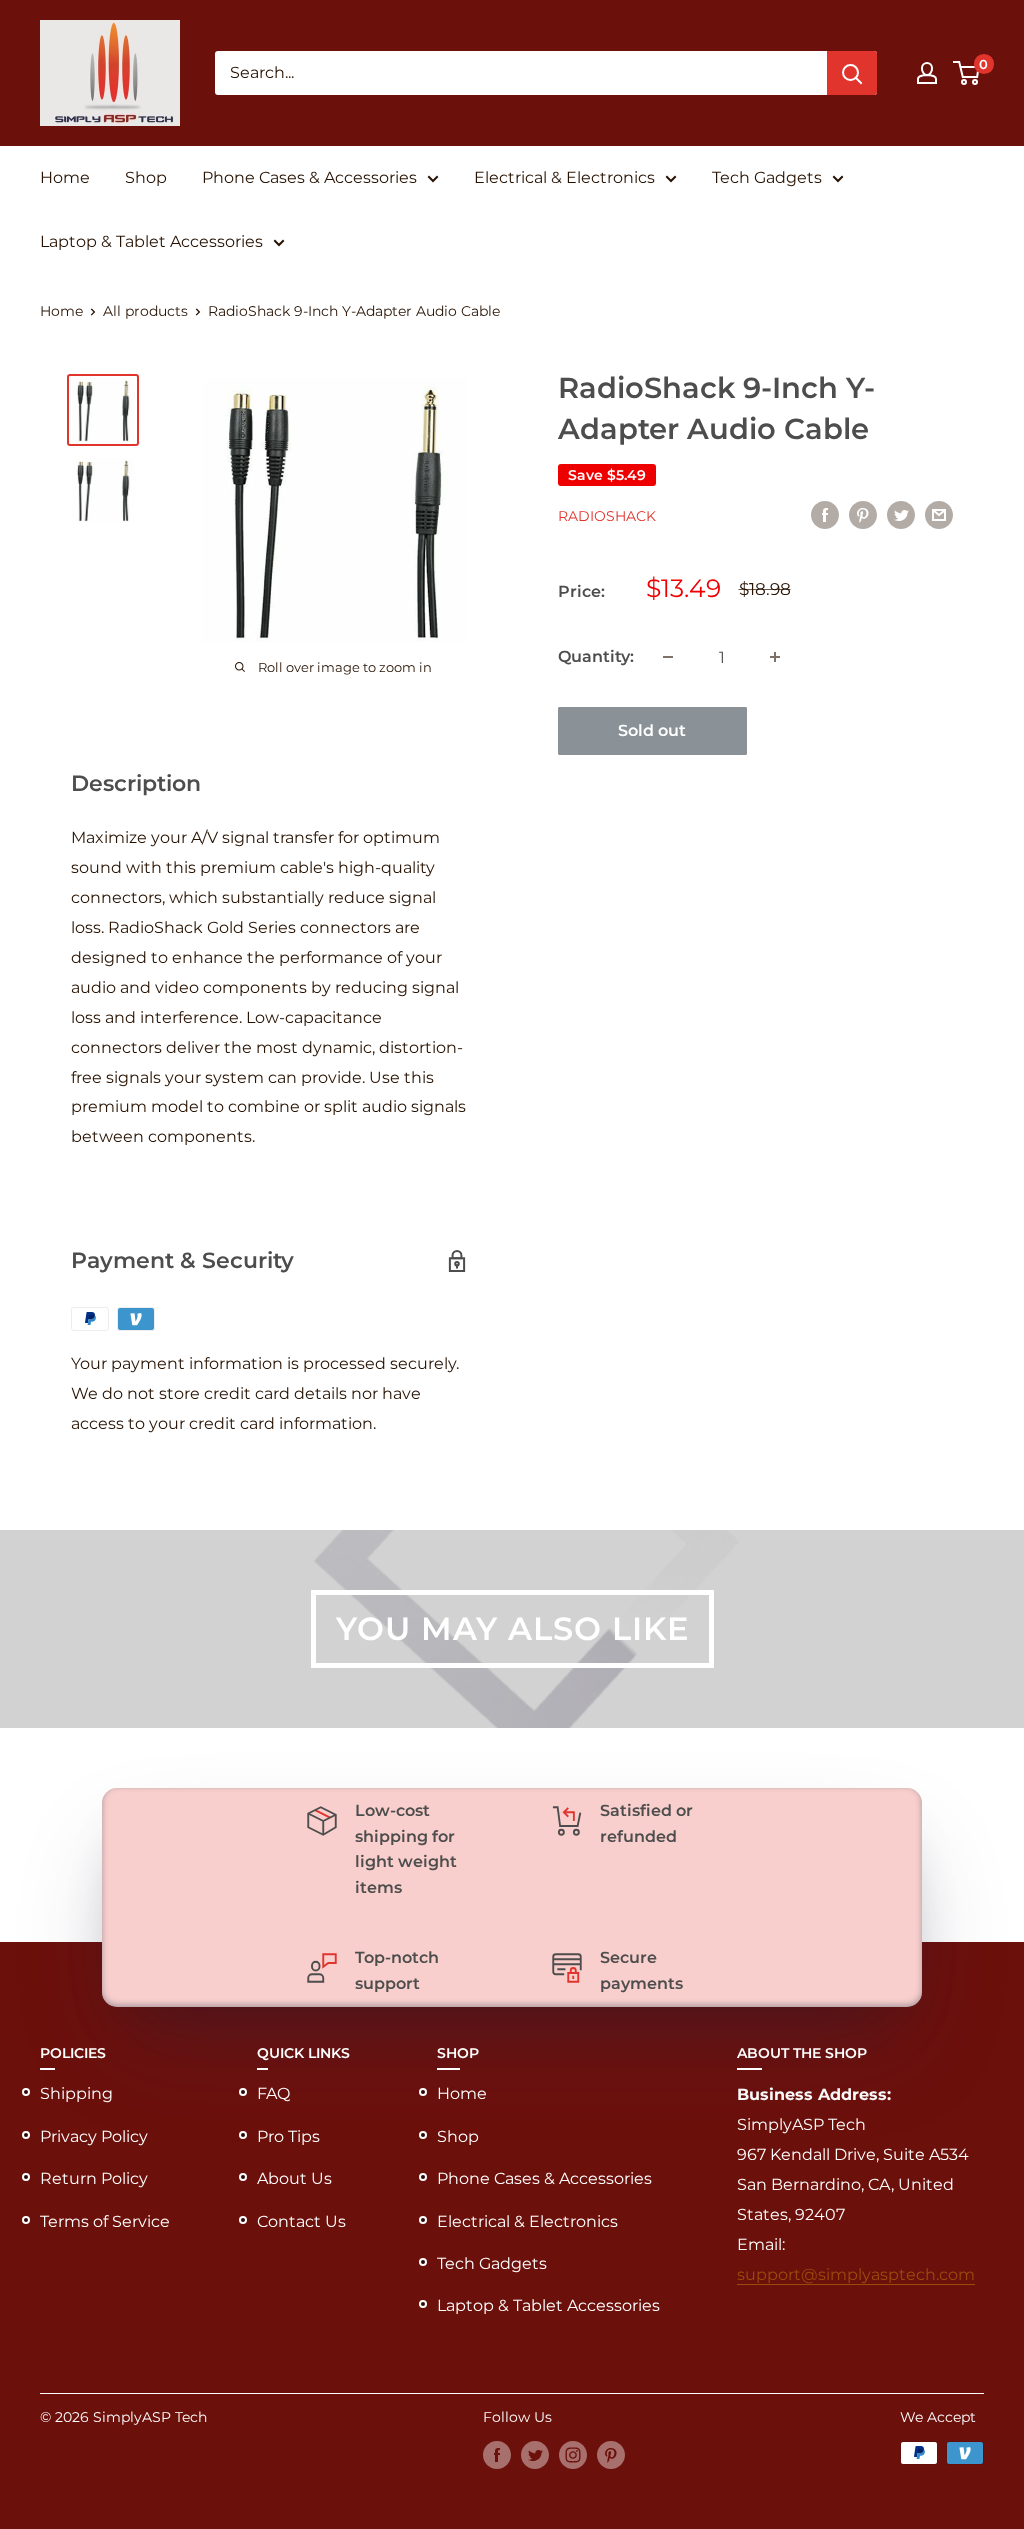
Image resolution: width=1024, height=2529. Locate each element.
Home (65, 177)
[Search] (852, 73)
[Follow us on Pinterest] (611, 2455)
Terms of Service (105, 2221)
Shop (146, 177)
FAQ (273, 2093)
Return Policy (94, 2178)
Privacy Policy (94, 2136)
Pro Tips (288, 2136)
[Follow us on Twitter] (535, 2455)
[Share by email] (939, 514)
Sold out (652, 730)
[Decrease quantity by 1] (668, 657)
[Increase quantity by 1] (775, 657)
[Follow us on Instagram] (573, 2455)
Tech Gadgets (767, 177)
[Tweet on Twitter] (901, 514)
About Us (294, 2178)
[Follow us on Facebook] (497, 2455)
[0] (967, 73)
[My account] (927, 73)
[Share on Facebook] (825, 514)
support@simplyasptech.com (856, 2274)
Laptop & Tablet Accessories (151, 241)
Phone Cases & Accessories (309, 177)
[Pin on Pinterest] (863, 514)
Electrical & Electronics (564, 177)
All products (145, 311)
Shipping (76, 2093)
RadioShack (607, 516)
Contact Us (301, 2221)
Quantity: (596, 656)
